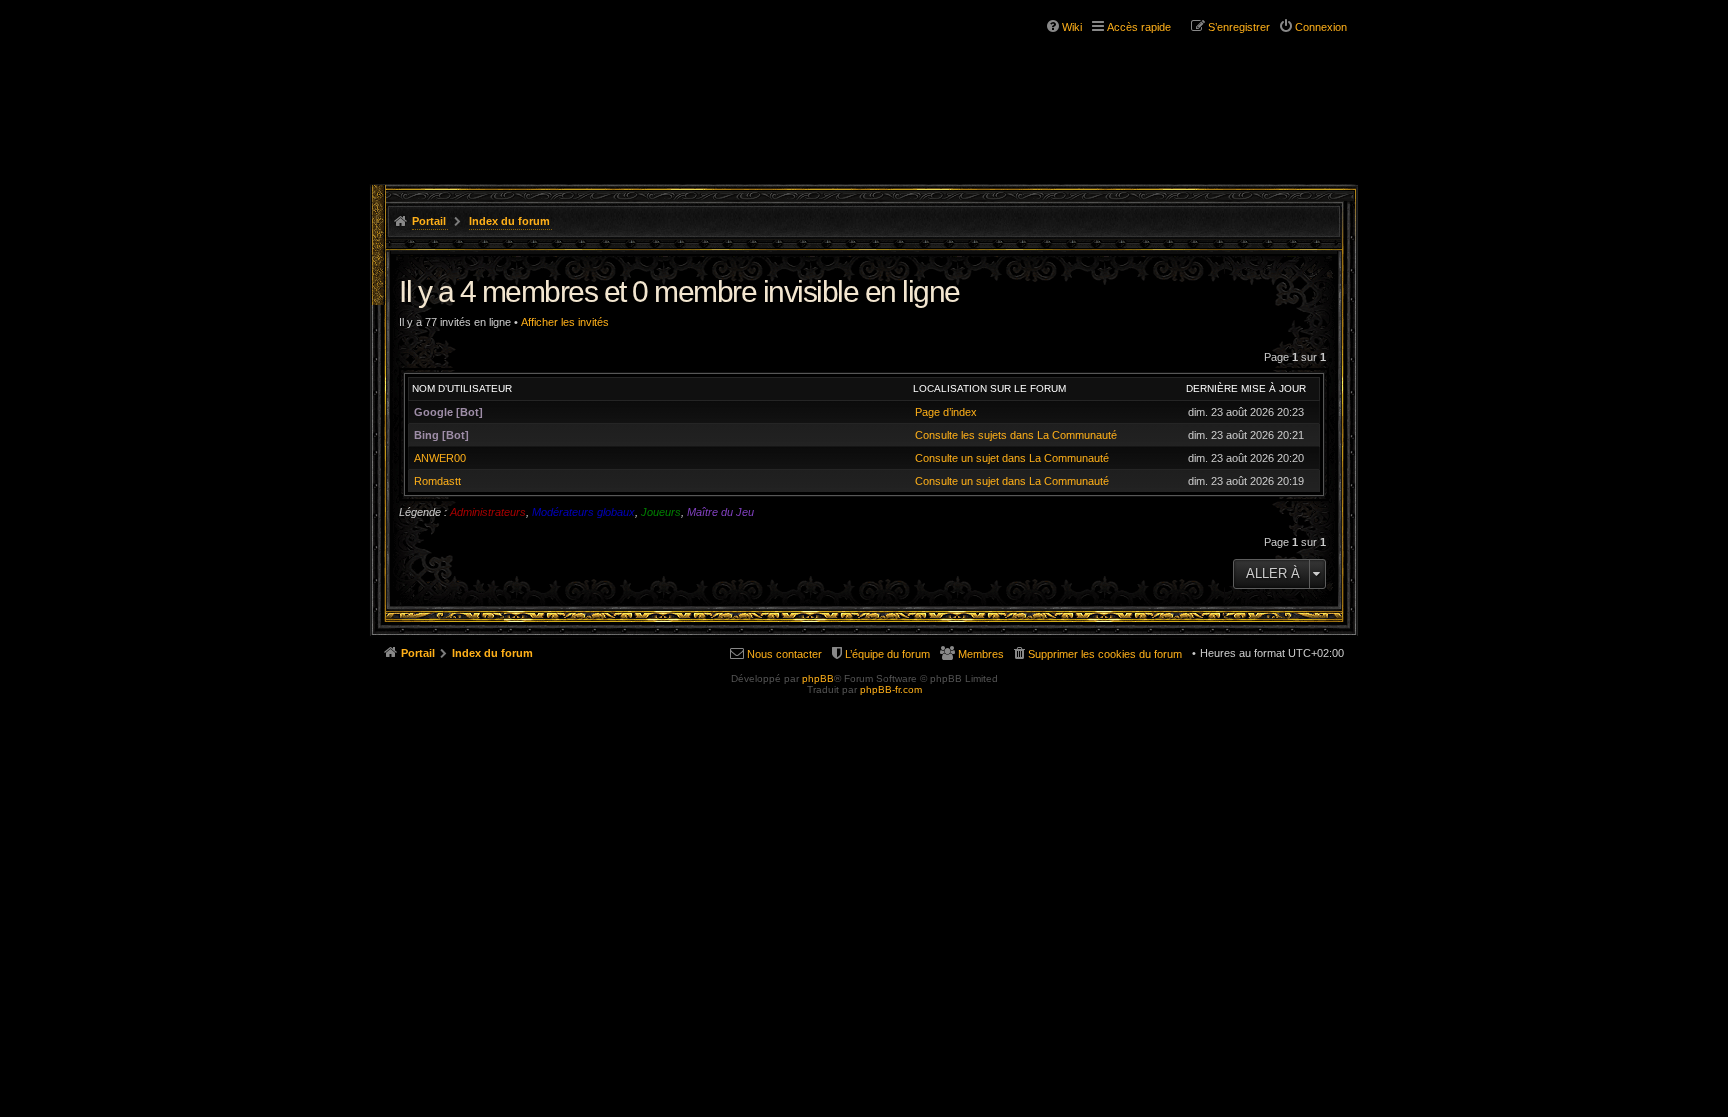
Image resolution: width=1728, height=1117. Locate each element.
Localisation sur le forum (989, 388)
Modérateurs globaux (583, 512)
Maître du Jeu (720, 512)
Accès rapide (1139, 27)
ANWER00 (440, 458)
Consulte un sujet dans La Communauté (1012, 458)
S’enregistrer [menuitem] (1239, 27)
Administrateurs (488, 512)
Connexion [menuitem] (1321, 27)
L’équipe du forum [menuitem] (887, 654)
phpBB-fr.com (891, 689)
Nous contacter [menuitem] (784, 654)
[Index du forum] (492, 78)
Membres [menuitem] (981, 654)
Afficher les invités (565, 322)
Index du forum (509, 221)
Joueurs (661, 512)
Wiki (1072, 27)
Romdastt (437, 481)
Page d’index (946, 412)
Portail (429, 221)
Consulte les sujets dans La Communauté (1016, 435)
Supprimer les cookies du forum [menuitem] (1105, 654)
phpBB (818, 678)
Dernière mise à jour (1246, 388)
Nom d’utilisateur (462, 388)
